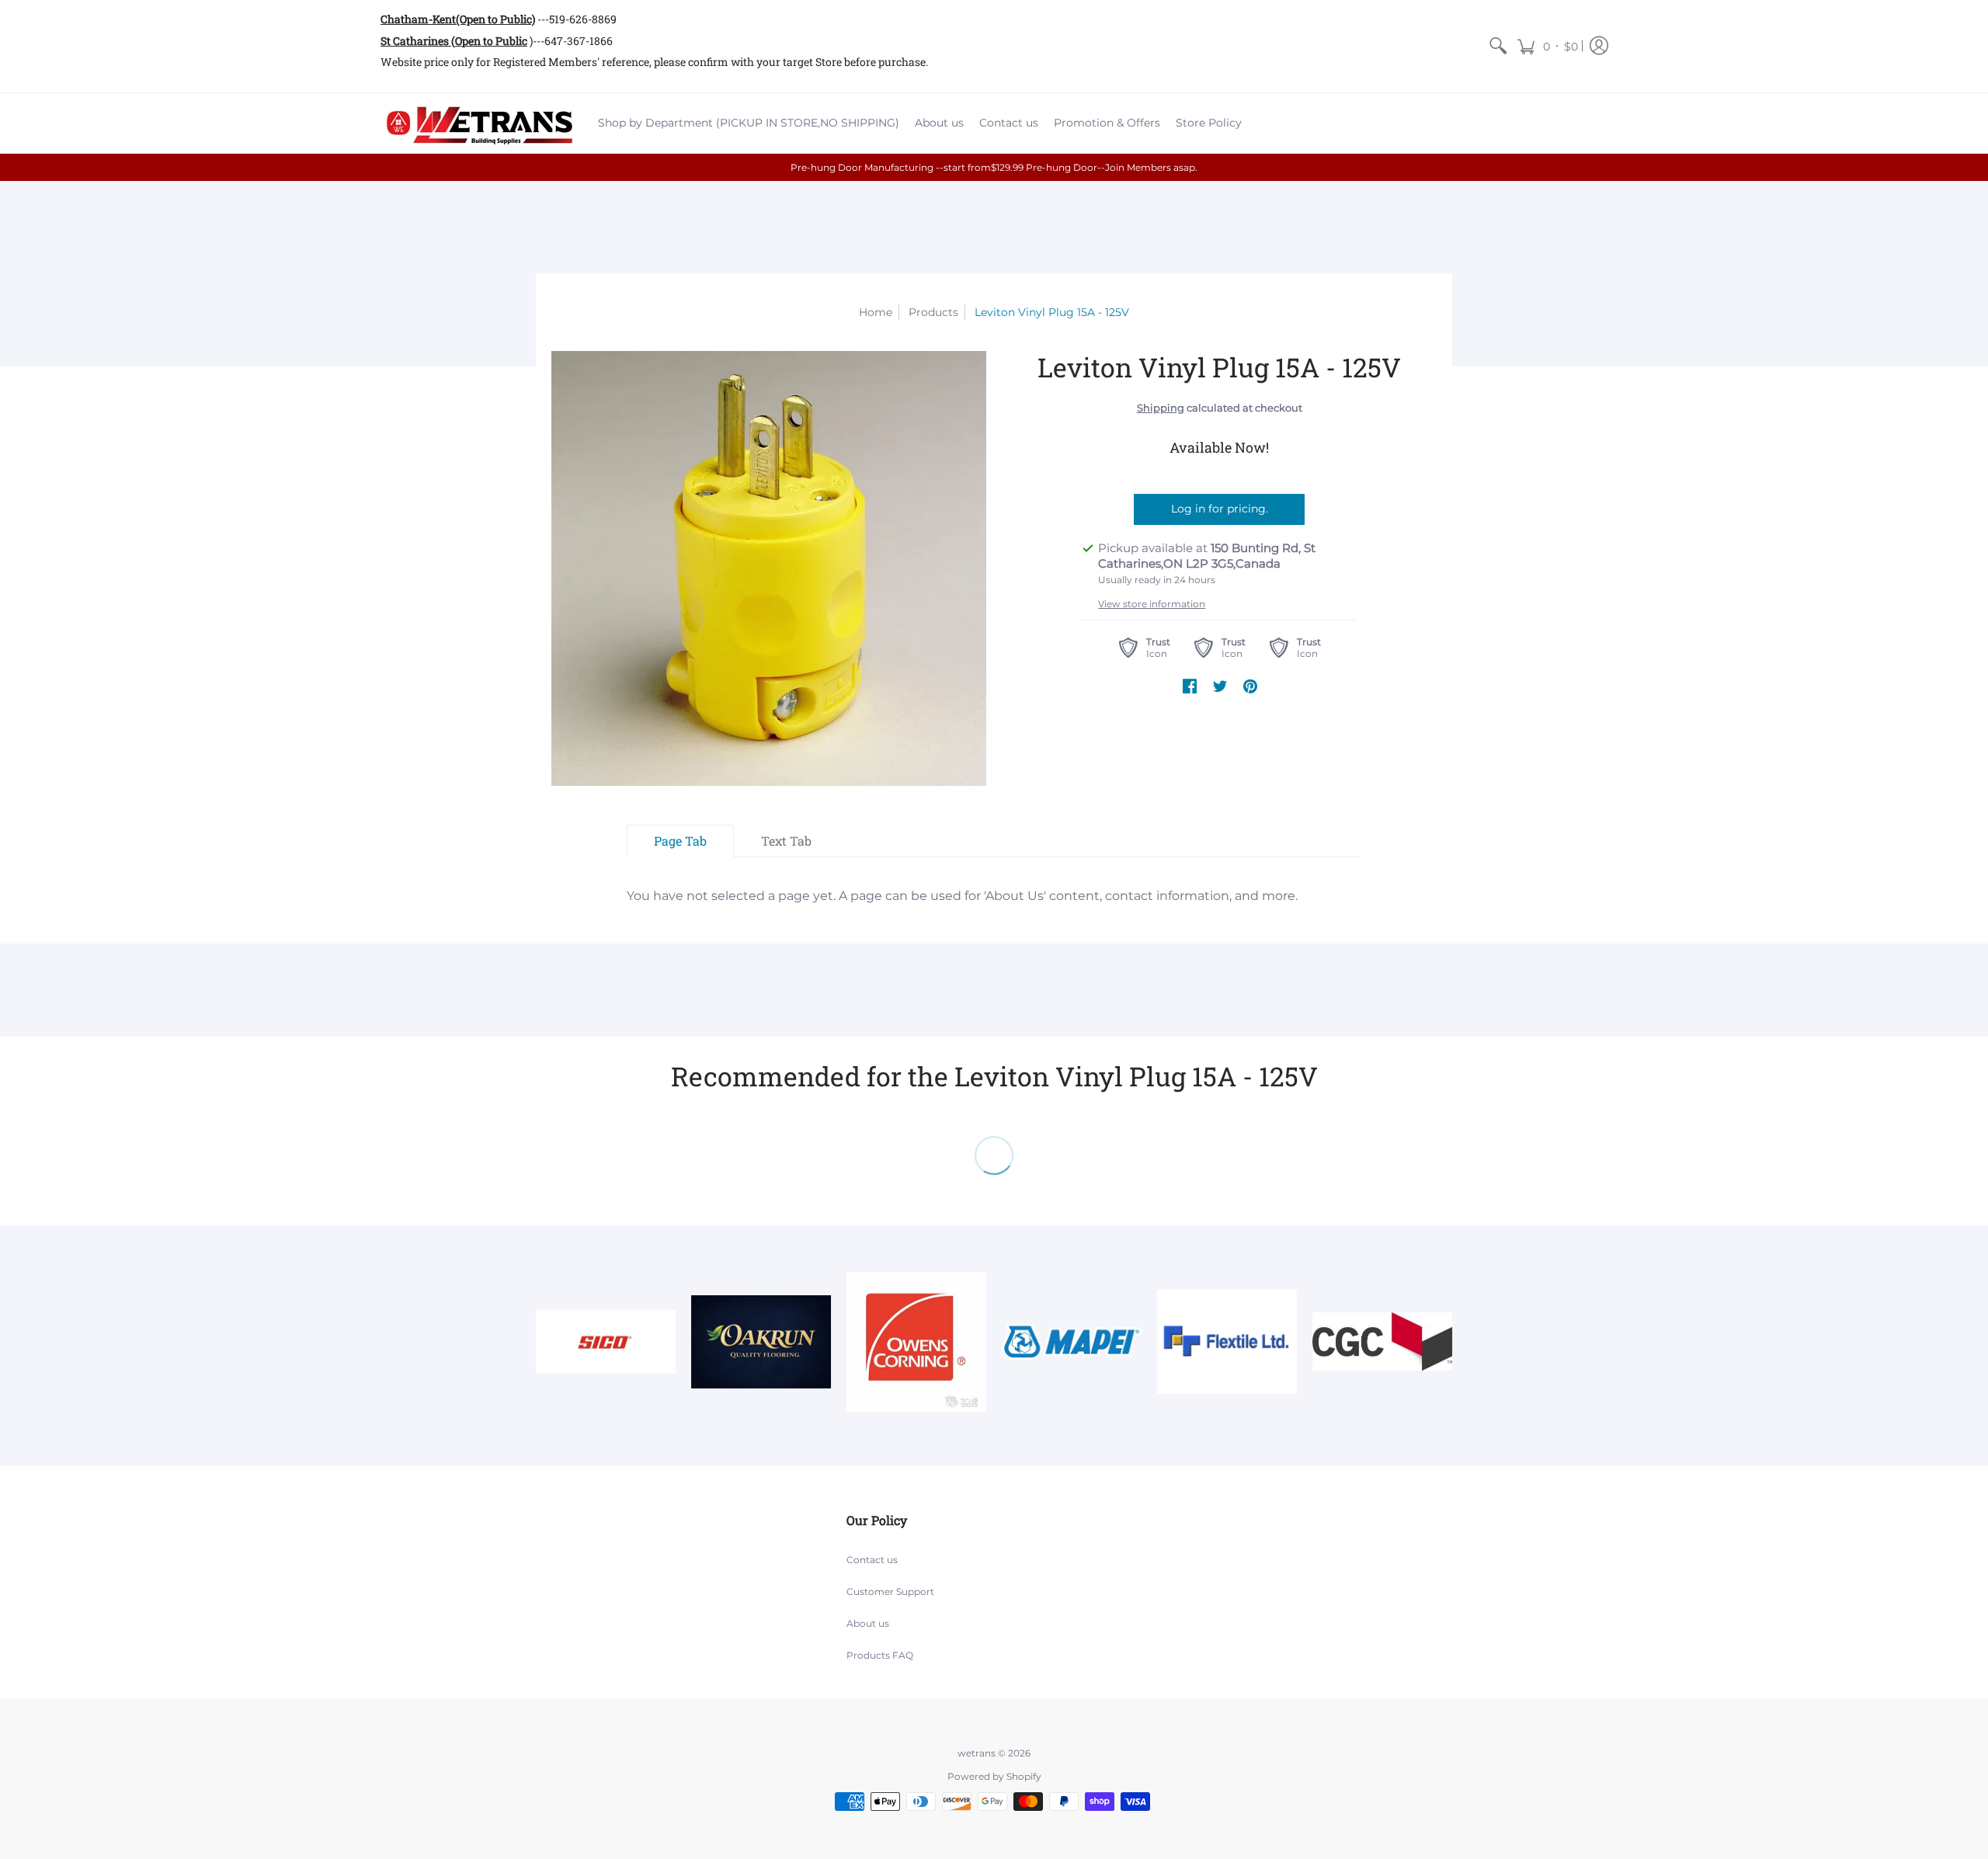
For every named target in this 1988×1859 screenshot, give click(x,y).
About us (868, 1623)
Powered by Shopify (994, 1776)
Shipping (1161, 408)
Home (876, 312)
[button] (1547, 46)
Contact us (872, 1560)
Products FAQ (880, 1655)
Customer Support (890, 1591)
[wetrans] (478, 123)
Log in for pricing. (1220, 509)
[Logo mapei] (1072, 1341)
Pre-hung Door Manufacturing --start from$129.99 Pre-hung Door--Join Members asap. (994, 167)
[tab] (680, 841)
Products (933, 312)
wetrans (977, 1753)
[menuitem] (1498, 46)
